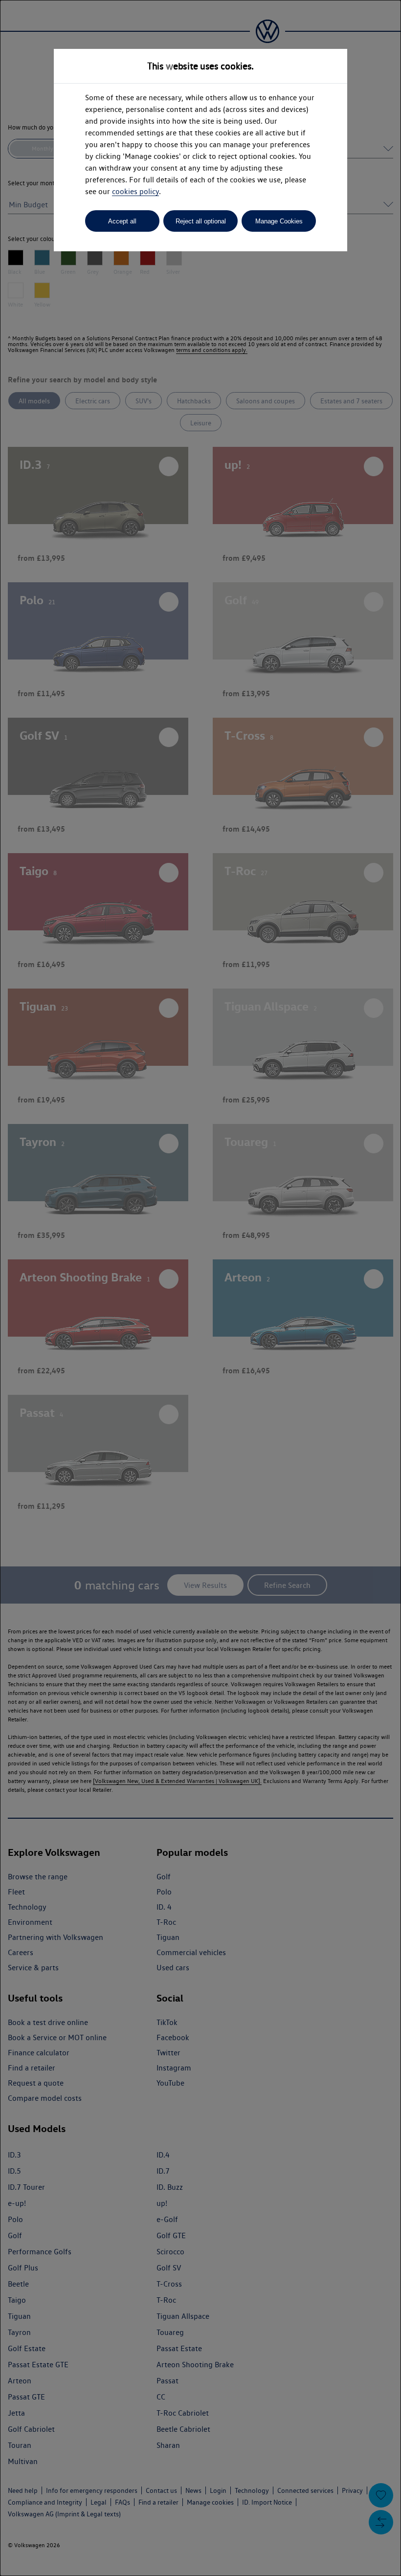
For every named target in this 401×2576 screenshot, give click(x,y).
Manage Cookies (279, 221)
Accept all (122, 221)
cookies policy (135, 191)
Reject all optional (201, 221)
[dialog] (200, 1288)
